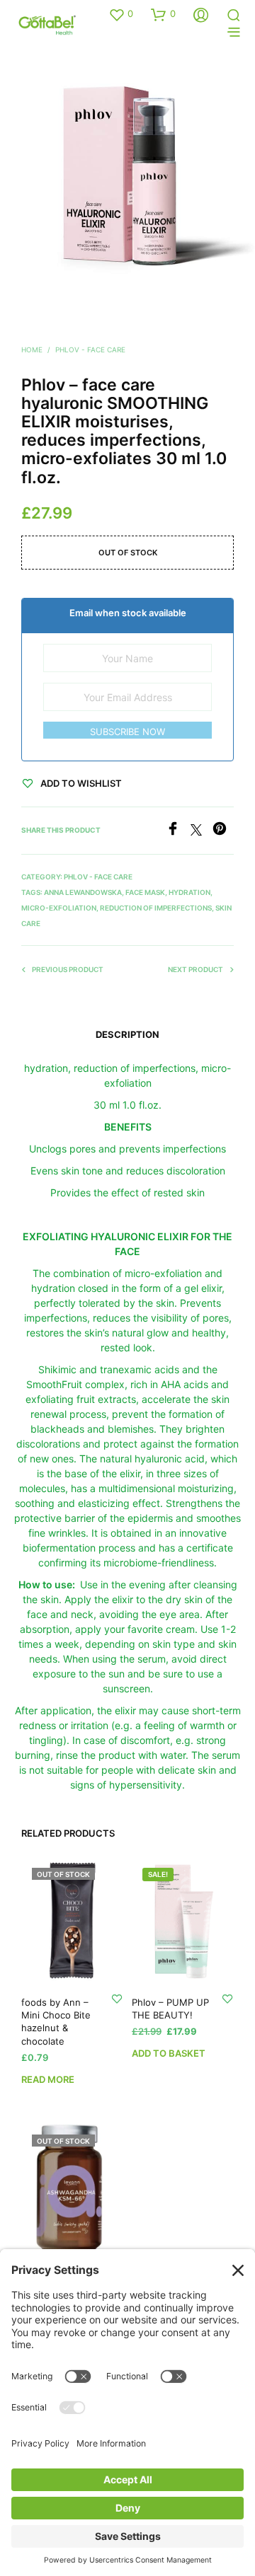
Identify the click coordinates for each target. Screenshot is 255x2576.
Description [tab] (127, 1034)
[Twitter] (202, 831)
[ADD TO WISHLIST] (117, 1998)
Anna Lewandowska (83, 892)
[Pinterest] (223, 831)
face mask (145, 892)
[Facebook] (178, 831)
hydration (189, 892)
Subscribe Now (127, 732)
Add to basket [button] (169, 2053)
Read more (48, 2079)
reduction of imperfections (156, 908)
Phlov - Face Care (90, 350)
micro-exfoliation (59, 908)
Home (32, 350)
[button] (121, 14)
